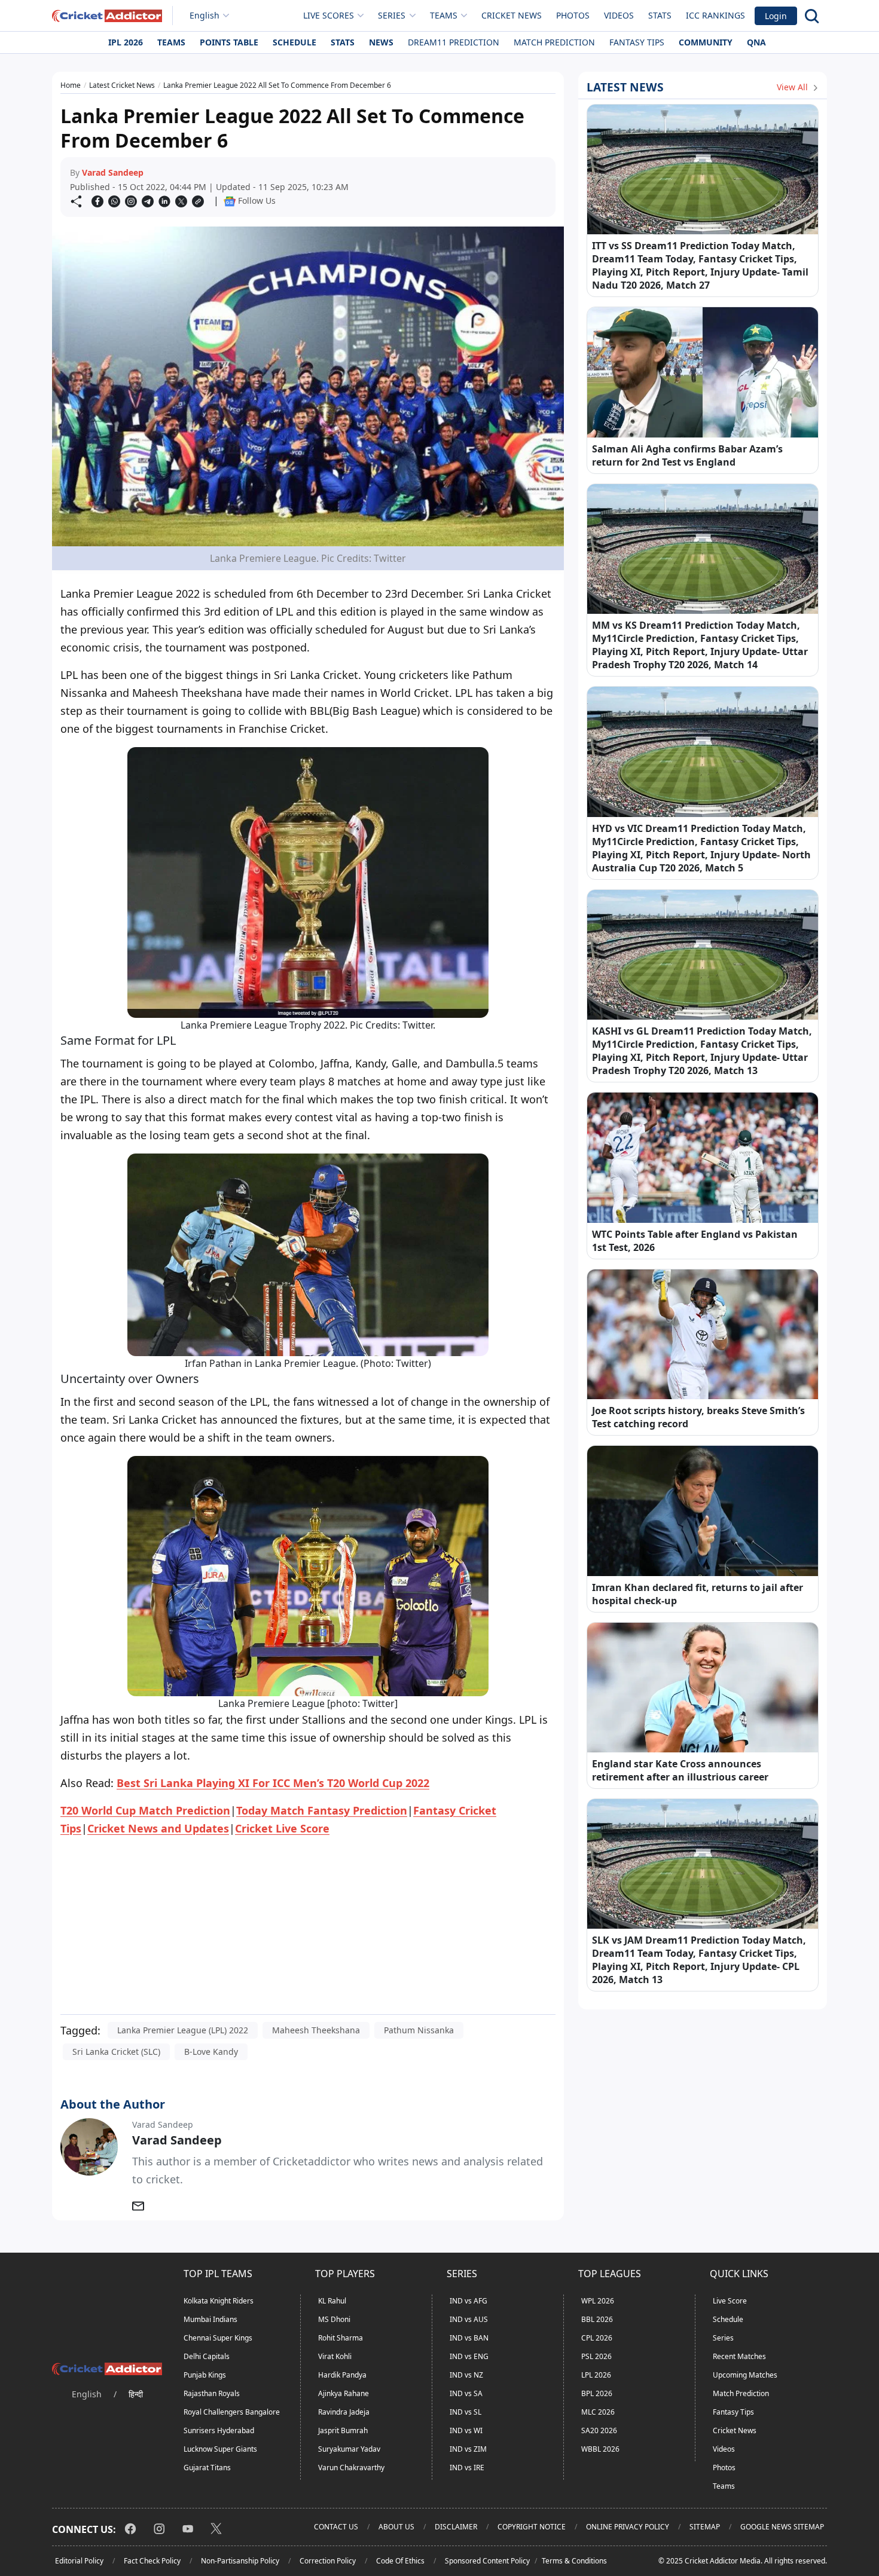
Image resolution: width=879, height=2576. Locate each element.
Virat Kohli (335, 2356)
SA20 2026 (599, 2430)
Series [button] (392, 15)
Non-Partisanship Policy (240, 2561)
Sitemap (705, 2527)
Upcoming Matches (745, 2375)
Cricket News (512, 15)
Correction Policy (328, 2561)
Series (723, 2338)
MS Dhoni (334, 2319)
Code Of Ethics (400, 2561)
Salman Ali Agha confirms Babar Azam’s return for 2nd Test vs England (687, 455)
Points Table (229, 42)
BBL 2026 (597, 2319)
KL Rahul (332, 2301)
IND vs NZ (466, 2375)
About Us (396, 2527)
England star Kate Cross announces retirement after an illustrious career (680, 1770)
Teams (171, 42)
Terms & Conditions (574, 2561)
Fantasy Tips (637, 42)
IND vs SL (466, 2412)
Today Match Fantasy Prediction (322, 1810)
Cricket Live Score (282, 1828)
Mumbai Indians (210, 2319)
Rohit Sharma (341, 2338)
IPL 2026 (126, 42)
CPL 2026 (597, 2338)
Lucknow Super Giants (220, 2449)
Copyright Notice (532, 2527)
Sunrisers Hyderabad (219, 2430)
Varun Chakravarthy (351, 2468)
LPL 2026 (596, 2375)
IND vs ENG (469, 2356)
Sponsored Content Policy (487, 2561)
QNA (756, 42)
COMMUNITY (706, 42)
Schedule (294, 42)
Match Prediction (554, 42)
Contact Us (336, 2527)
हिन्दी (136, 2394)
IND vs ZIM (468, 2449)
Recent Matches (739, 2356)
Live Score (730, 2301)
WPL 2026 (598, 2301)
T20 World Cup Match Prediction (145, 1810)
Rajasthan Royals (212, 2393)
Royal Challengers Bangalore (232, 2412)
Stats (660, 15)
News (381, 42)
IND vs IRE (467, 2468)
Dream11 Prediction (454, 42)
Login (776, 16)
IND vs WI (466, 2430)
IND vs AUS (469, 2319)
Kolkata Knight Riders (219, 2301)
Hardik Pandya (342, 2375)
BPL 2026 (597, 2393)
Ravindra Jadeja (344, 2412)
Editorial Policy (79, 2561)
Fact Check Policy (152, 2561)
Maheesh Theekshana (316, 2030)
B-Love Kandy (211, 2052)
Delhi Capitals (207, 2356)
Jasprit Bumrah (343, 2430)
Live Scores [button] (329, 15)
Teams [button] (444, 15)
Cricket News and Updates (158, 1828)
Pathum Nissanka (419, 2030)
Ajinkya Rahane (344, 2393)
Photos (573, 15)
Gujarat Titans (207, 2468)
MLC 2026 (598, 2412)
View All (793, 87)
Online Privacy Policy (628, 2527)
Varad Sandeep (113, 172)
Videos (619, 15)
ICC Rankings (715, 15)
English (205, 15)
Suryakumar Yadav (349, 2449)
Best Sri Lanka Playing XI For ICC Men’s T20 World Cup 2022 (273, 1783)
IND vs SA (466, 2393)
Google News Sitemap (782, 2527)
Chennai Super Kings (218, 2338)
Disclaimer (456, 2527)
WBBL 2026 (600, 2449)
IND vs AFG (469, 2301)
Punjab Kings (205, 2375)
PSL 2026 (596, 2356)
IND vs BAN (469, 2338)
